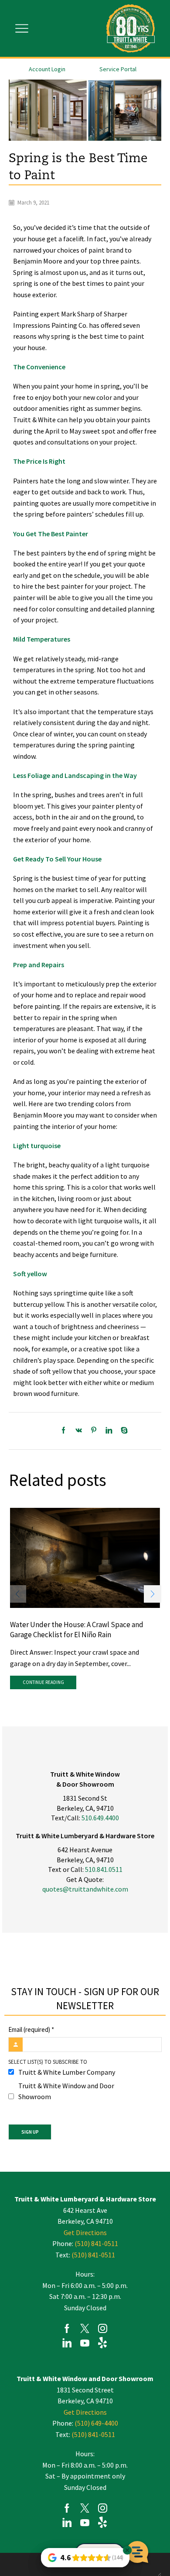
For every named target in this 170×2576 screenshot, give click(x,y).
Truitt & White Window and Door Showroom (66, 2091)
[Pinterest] (94, 1431)
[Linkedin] (67, 2344)
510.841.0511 (104, 1869)
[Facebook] (66, 1431)
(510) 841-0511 (96, 2243)
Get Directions (85, 2232)
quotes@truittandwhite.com (85, 1889)
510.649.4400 (100, 1818)
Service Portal (118, 69)
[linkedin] (109, 1431)
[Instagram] (103, 2330)
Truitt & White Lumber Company (67, 2072)
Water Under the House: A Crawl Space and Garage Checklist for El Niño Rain (77, 1630)
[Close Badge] (127, 2550)
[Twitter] (85, 2330)
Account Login (47, 69)
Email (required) (31, 2029)
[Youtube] (85, 2344)
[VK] (79, 1431)
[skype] (122, 1431)
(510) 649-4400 (96, 2423)
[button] (153, 1594)
